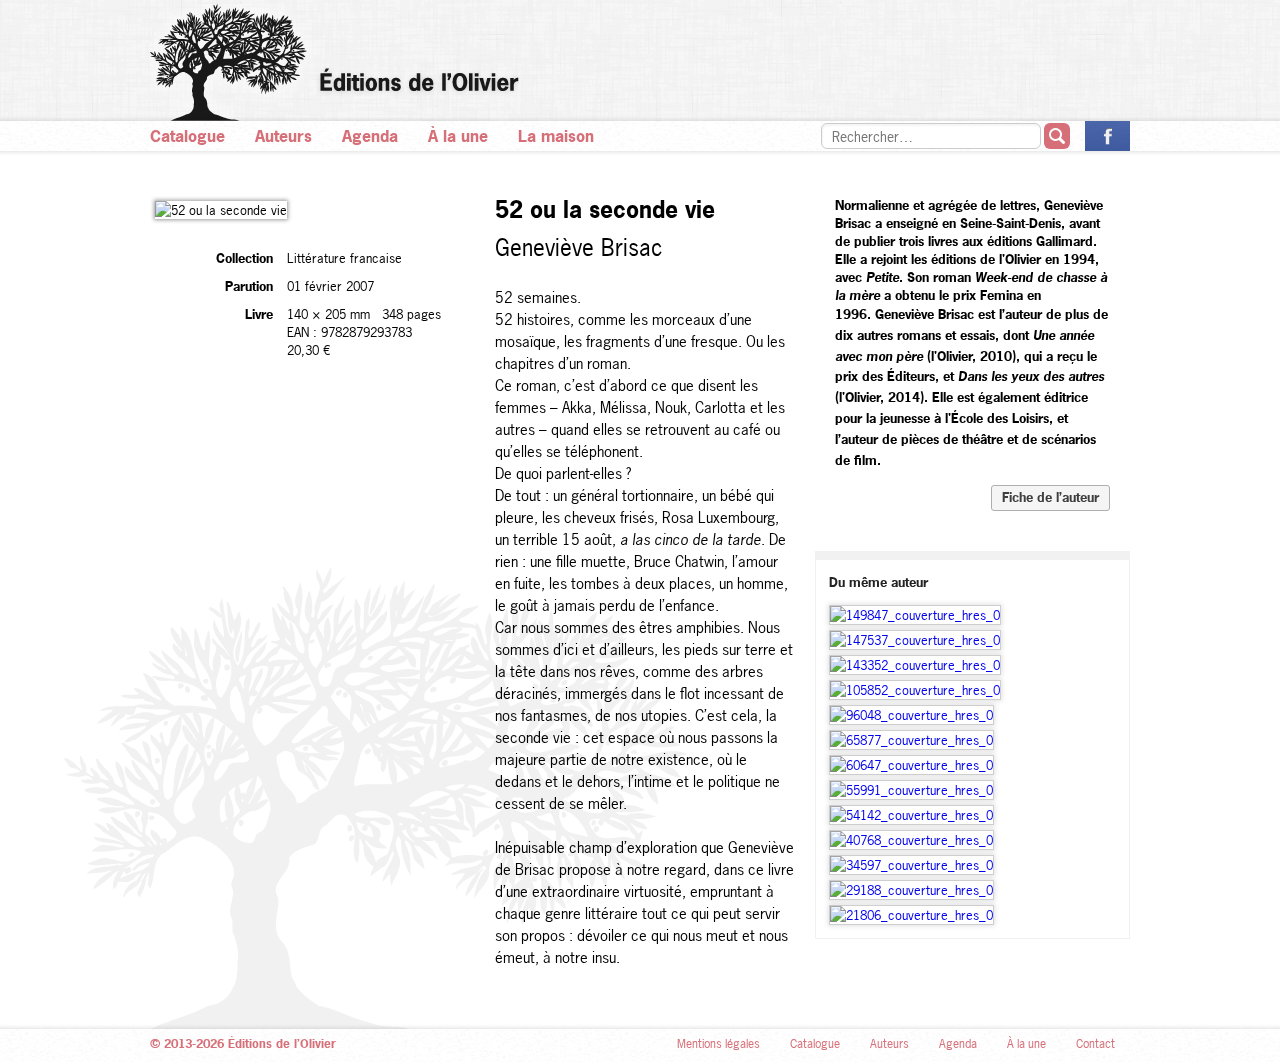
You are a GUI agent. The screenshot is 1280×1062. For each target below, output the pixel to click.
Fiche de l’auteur (1050, 497)
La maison (556, 136)
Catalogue (187, 136)
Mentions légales (718, 1044)
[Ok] (1057, 136)
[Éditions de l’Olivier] (640, 62)
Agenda (370, 136)
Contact (1095, 1044)
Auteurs (283, 136)
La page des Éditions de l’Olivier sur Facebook (1107, 136)
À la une (458, 136)
